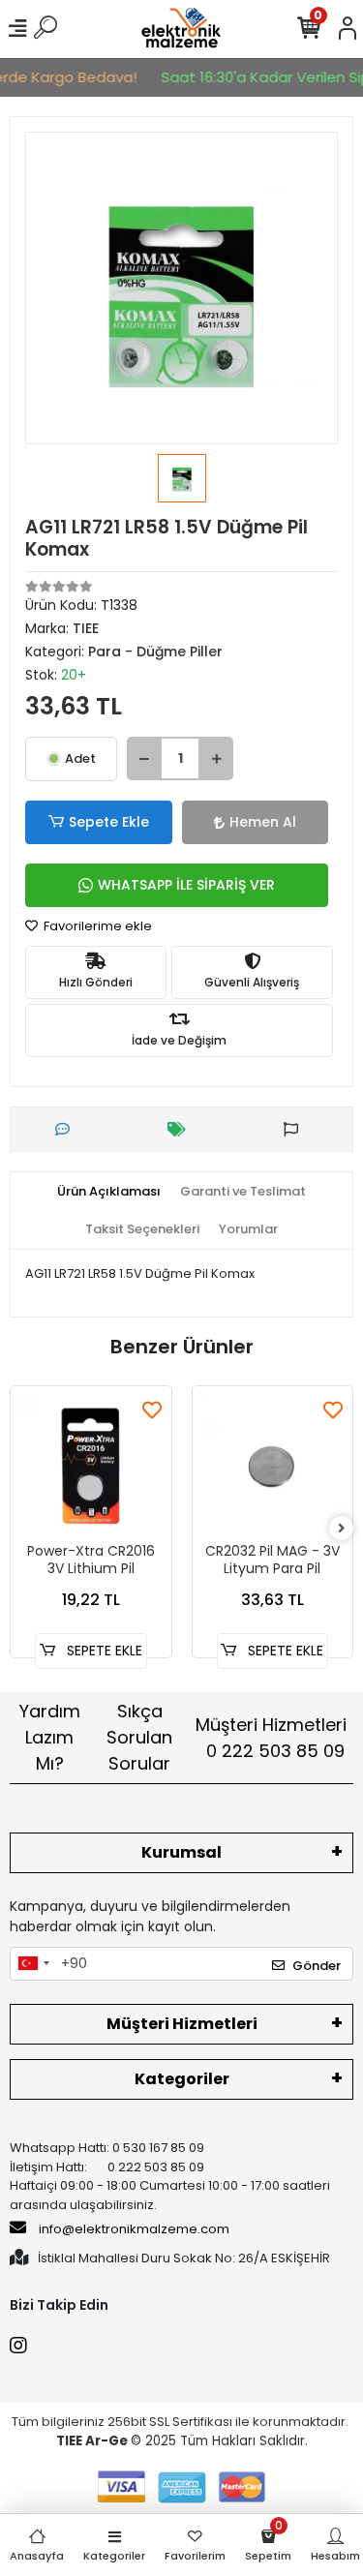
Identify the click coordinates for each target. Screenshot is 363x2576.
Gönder (317, 1966)
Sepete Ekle (109, 822)
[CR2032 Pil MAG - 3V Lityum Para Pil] (273, 1467)
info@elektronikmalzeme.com (134, 2229)
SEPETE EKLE (103, 1651)
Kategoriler (182, 2079)
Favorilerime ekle (96, 926)
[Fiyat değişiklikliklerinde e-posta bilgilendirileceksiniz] (181, 1129)
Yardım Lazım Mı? (50, 1737)
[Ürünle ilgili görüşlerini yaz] (67, 1129)
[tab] (109, 1192)
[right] (342, 1529)
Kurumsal (181, 1852)
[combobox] (33, 1964)
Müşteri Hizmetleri (271, 1738)
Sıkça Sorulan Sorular (139, 1737)
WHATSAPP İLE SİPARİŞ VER (186, 885)
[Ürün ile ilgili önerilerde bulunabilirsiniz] (296, 1129)
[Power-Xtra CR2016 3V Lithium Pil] (91, 1467)
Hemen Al (263, 822)
